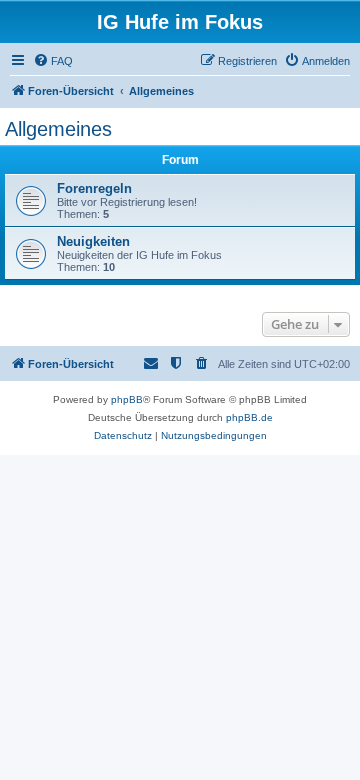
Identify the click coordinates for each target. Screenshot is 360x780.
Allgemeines (58, 129)
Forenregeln (94, 188)
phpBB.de (249, 417)
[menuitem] (53, 61)
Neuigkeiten (93, 241)
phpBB (127, 399)
